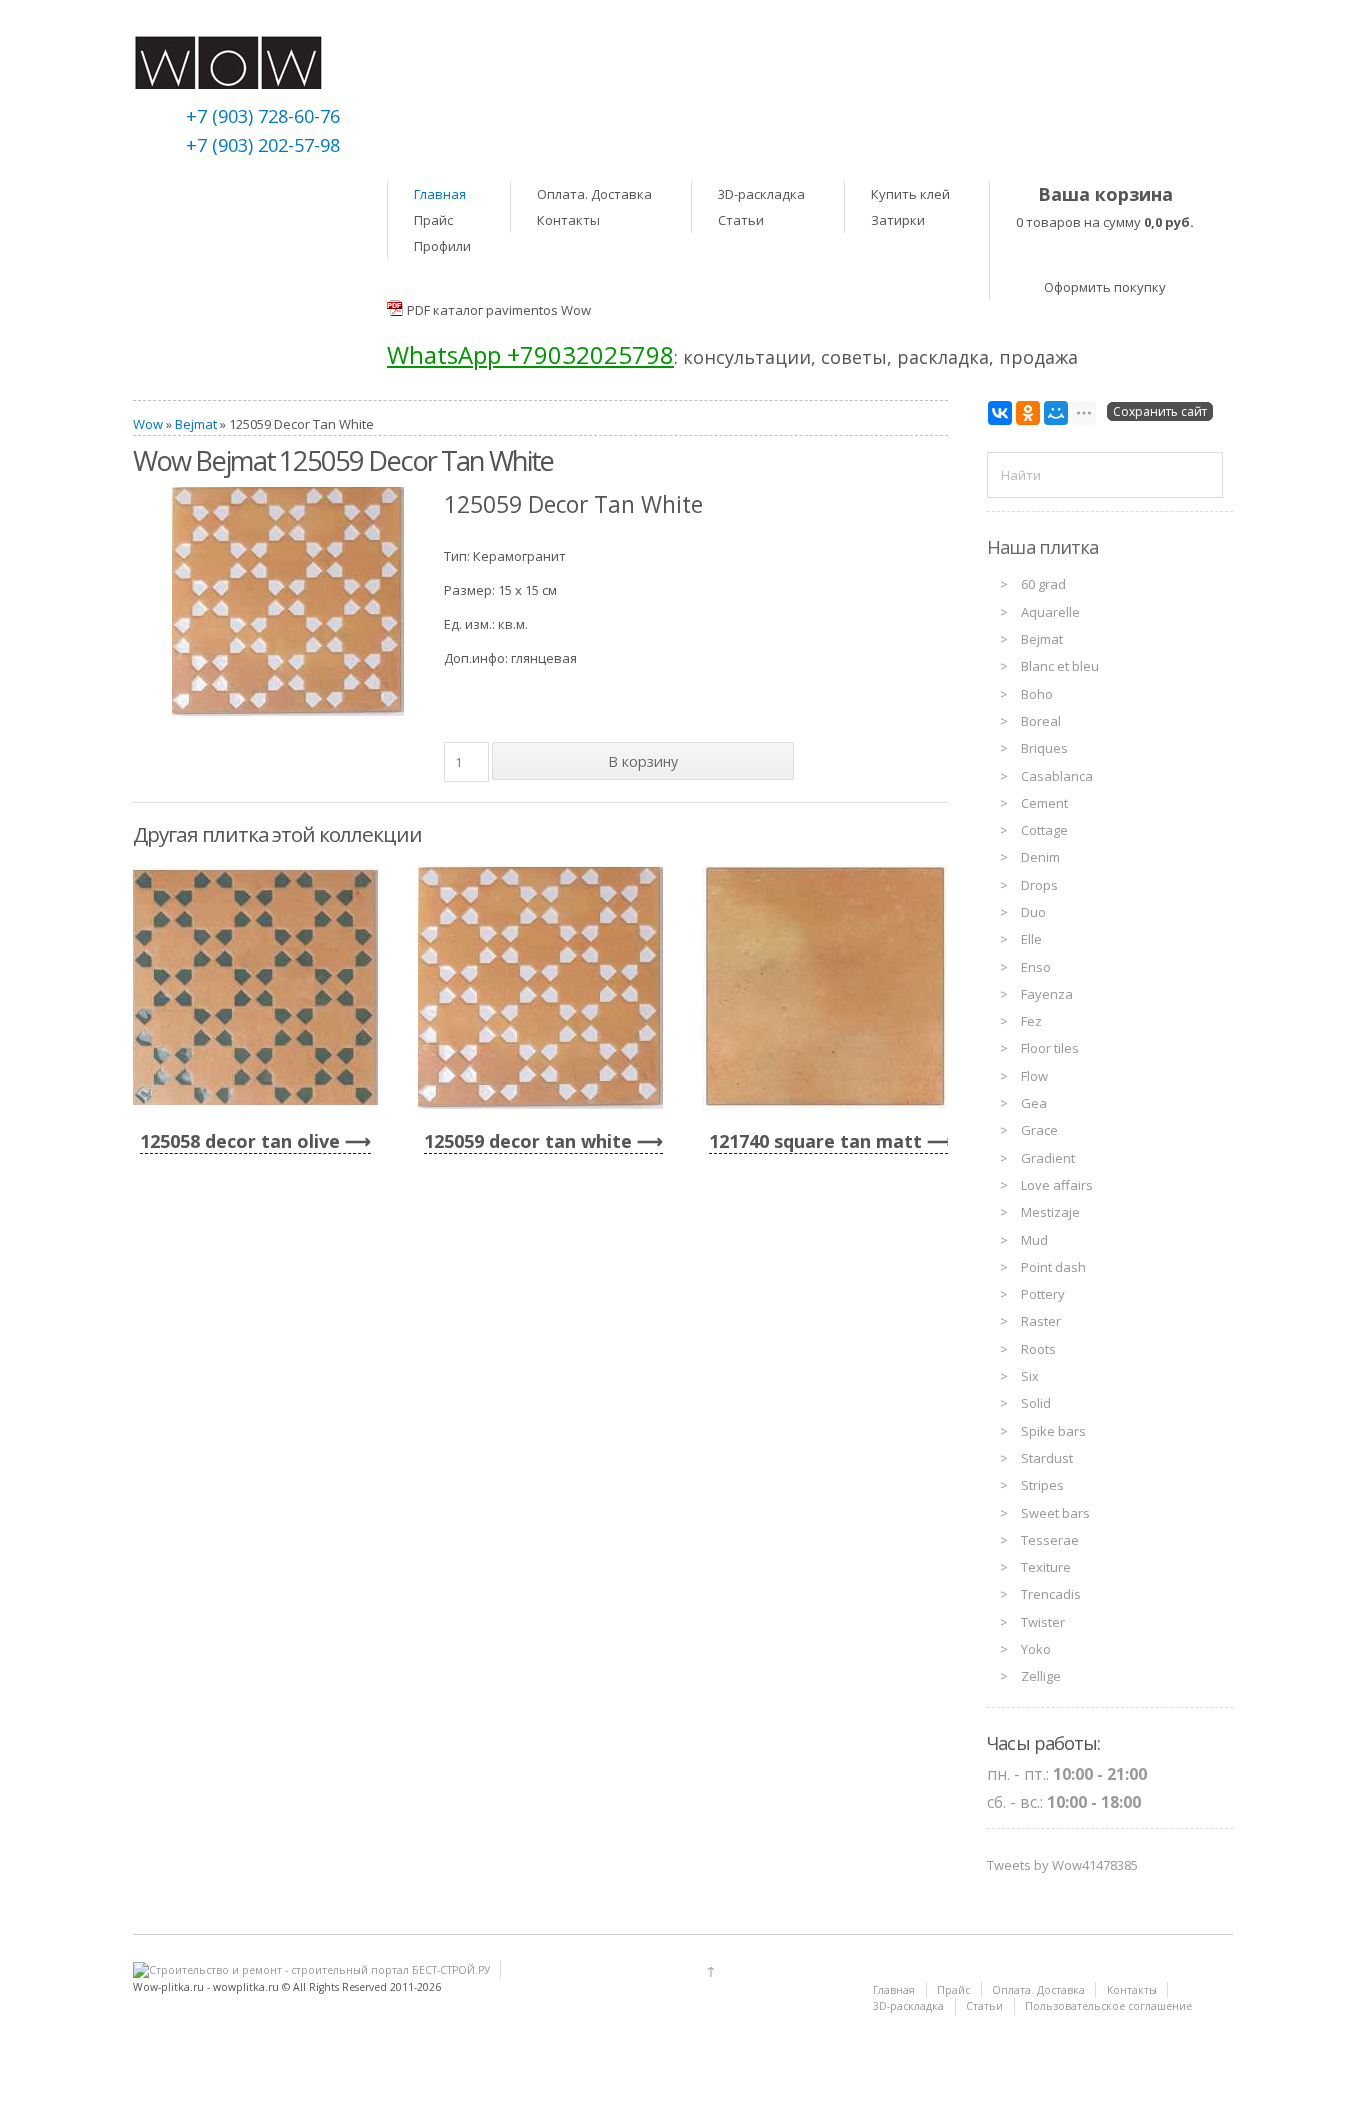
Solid (1036, 1403)
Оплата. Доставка (594, 194)
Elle (1031, 939)
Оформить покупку (1105, 287)
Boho (1037, 694)
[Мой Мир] (1056, 413)
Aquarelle (1050, 612)
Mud (1034, 1240)
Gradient (1048, 1158)
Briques (1044, 748)
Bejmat (196, 424)
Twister (1043, 1622)
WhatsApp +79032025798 (530, 354)
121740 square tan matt (815, 1141)
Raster (1041, 1321)
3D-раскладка (761, 194)
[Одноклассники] (1028, 413)
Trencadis (1051, 1594)
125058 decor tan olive (240, 1141)
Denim (1040, 857)
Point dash (1053, 1267)
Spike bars (1053, 1431)
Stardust (1047, 1458)
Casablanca (1057, 776)
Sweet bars (1055, 1513)
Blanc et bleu (1060, 666)
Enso (1036, 967)
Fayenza (1047, 994)
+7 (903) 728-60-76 (263, 116)
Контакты (568, 220)
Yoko (1036, 1649)
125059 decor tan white (528, 1141)
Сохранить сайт (1160, 411)
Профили (442, 246)
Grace (1039, 1130)
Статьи (741, 220)
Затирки (898, 220)
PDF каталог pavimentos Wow (499, 310)
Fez (1031, 1021)
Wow (148, 424)
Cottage (1044, 830)
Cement (1044, 803)
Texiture (1046, 1567)
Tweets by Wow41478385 (1062, 1865)
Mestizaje (1050, 1212)
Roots (1038, 1349)
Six (1030, 1376)
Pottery (1043, 1294)
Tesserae (1050, 1540)
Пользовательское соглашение (1108, 2006)
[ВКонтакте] (1000, 413)
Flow (1034, 1076)
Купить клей (910, 194)
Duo (1033, 912)
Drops (1039, 885)
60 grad (1043, 584)
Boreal (1041, 721)
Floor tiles (1050, 1048)
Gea (1034, 1103)
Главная (440, 194)
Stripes (1042, 1485)
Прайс (433, 220)
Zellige (1041, 1676)
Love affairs (1057, 1185)
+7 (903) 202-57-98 (263, 145)
